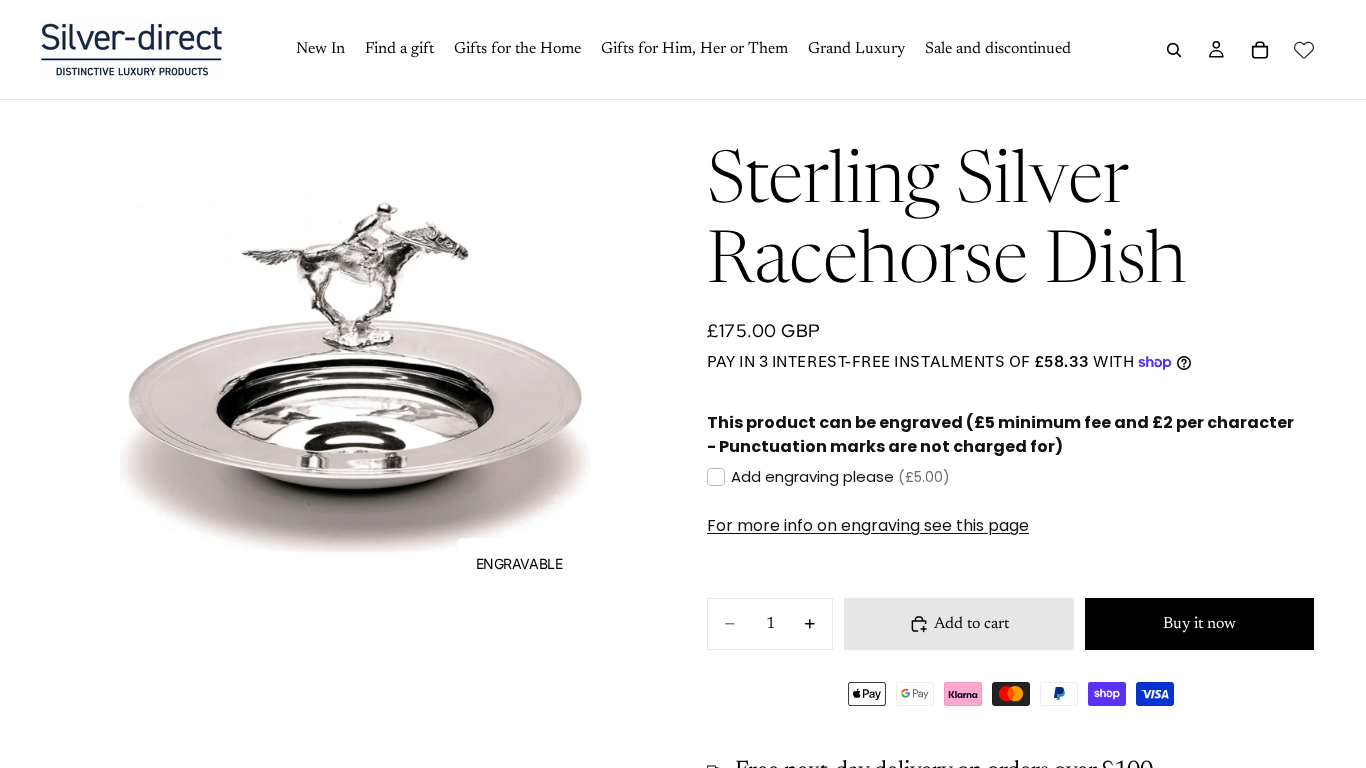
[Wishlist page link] (1304, 50)
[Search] (1174, 50)
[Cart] (1260, 50)
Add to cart (971, 624)
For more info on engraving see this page (868, 525)
